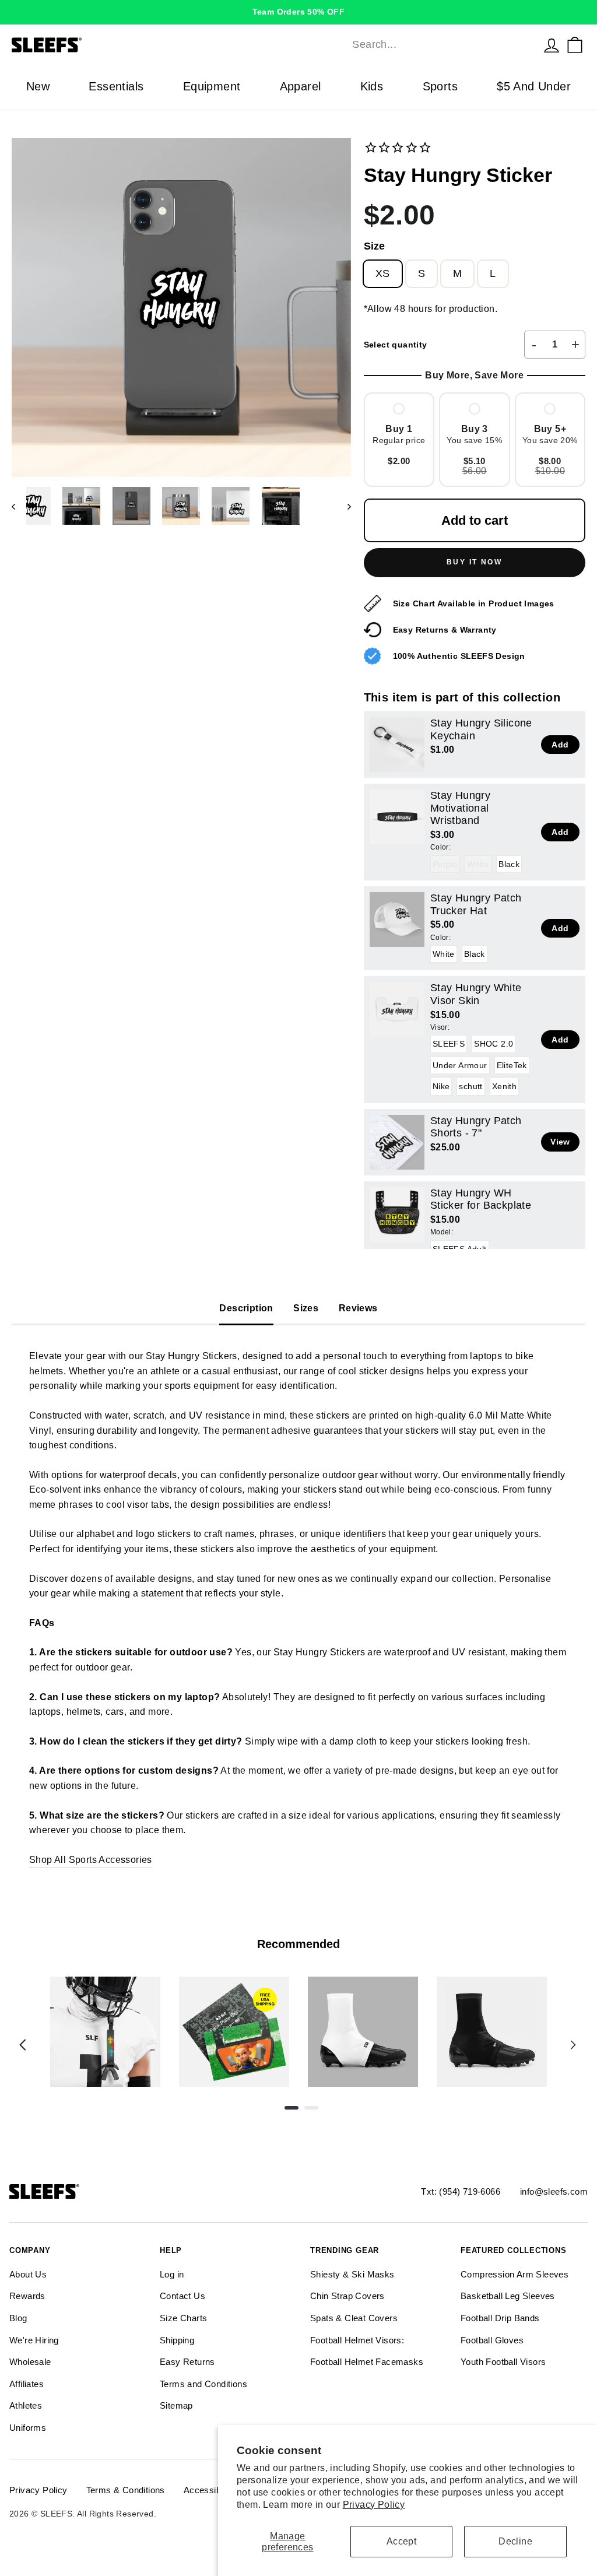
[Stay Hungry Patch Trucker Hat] (397, 920)
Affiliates (27, 2384)
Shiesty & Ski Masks (352, 2274)
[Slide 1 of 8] (105, 2032)
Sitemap (176, 2405)
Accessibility (209, 2490)
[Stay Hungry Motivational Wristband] (397, 817)
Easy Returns (187, 2362)
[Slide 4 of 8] (492, 2032)
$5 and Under (534, 86)
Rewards (27, 2296)
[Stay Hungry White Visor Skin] (397, 1009)
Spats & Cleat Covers (354, 2318)
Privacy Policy (374, 2505)
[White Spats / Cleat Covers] (363, 2032)
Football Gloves (492, 2340)
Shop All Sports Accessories (91, 1860)
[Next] (573, 2045)
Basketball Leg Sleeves (508, 2296)
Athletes (26, 2405)
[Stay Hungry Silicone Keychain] (397, 745)
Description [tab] (246, 1308)
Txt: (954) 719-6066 (461, 2191)
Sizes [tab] (306, 1308)
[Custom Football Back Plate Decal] (234, 2032)
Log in (172, 2274)
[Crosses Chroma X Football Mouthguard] (105, 2032)
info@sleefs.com (554, 2191)
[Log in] (552, 45)
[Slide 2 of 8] (234, 2032)
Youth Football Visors (503, 2362)
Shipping (177, 2340)
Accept (401, 2541)
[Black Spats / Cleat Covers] (492, 2032)
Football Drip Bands (500, 2318)
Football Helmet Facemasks (367, 2362)
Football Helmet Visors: (357, 2340)
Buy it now (474, 562)
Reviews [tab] (358, 1308)
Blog (18, 2318)
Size (374, 246)
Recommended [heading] (298, 1944)
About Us (28, 2274)
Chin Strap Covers (347, 2296)
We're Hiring (34, 2340)
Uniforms (28, 2428)
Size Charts (183, 2318)
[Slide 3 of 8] (363, 2032)
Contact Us (182, 2296)
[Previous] (23, 2045)
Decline (515, 2541)
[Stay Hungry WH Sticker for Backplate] (397, 1215)
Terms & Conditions (126, 2490)
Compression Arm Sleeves (515, 2274)
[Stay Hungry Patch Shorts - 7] (397, 1142)
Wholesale (30, 2362)
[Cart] (575, 45)
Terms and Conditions (203, 2384)
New (38, 86)
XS (383, 273)
